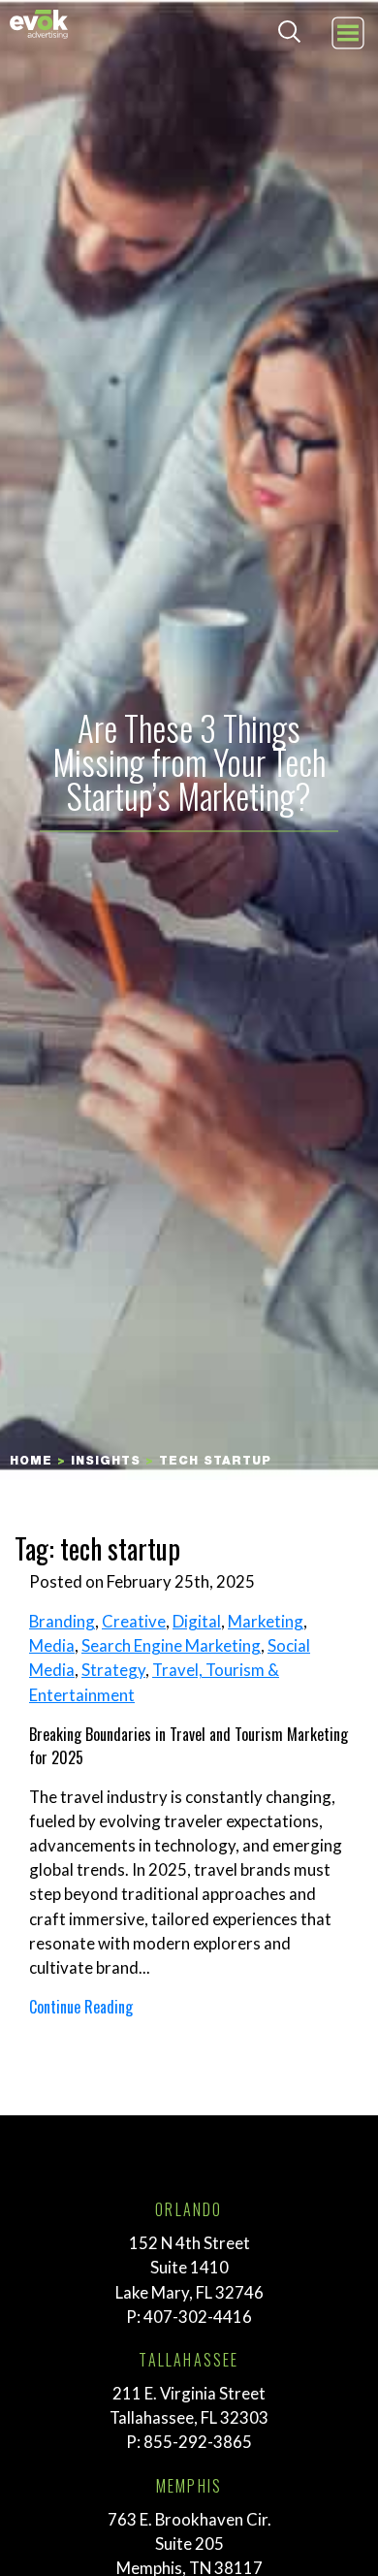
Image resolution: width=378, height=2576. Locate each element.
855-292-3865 (198, 2442)
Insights (106, 1462)
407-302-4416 (198, 2317)
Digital (197, 1621)
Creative (134, 1621)
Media (52, 1645)
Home (31, 1462)
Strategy (113, 1670)
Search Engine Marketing (171, 1645)
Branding (62, 1621)
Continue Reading (81, 2007)
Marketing (266, 1621)
